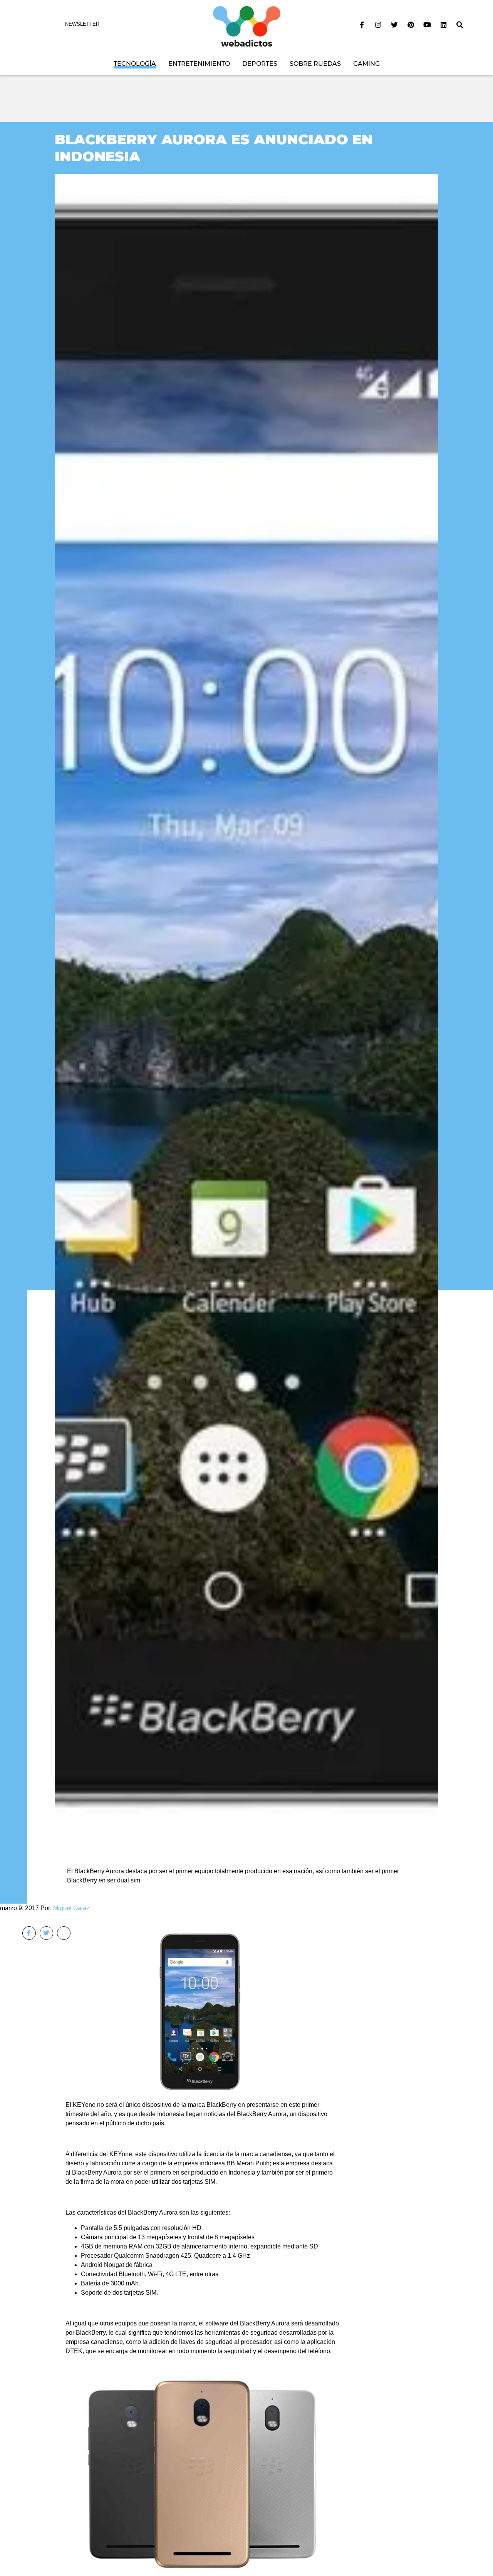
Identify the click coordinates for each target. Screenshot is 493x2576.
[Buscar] (460, 25)
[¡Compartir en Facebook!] (29, 1933)
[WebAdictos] (247, 26)
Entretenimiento (199, 64)
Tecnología (135, 64)
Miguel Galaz (71, 1908)
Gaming (366, 64)
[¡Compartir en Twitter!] (46, 1933)
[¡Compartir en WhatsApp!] (64, 1933)
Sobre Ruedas (315, 64)
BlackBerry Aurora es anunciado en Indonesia (214, 148)
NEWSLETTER (82, 24)
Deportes (260, 64)
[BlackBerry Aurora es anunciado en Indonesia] (246, 1011)
